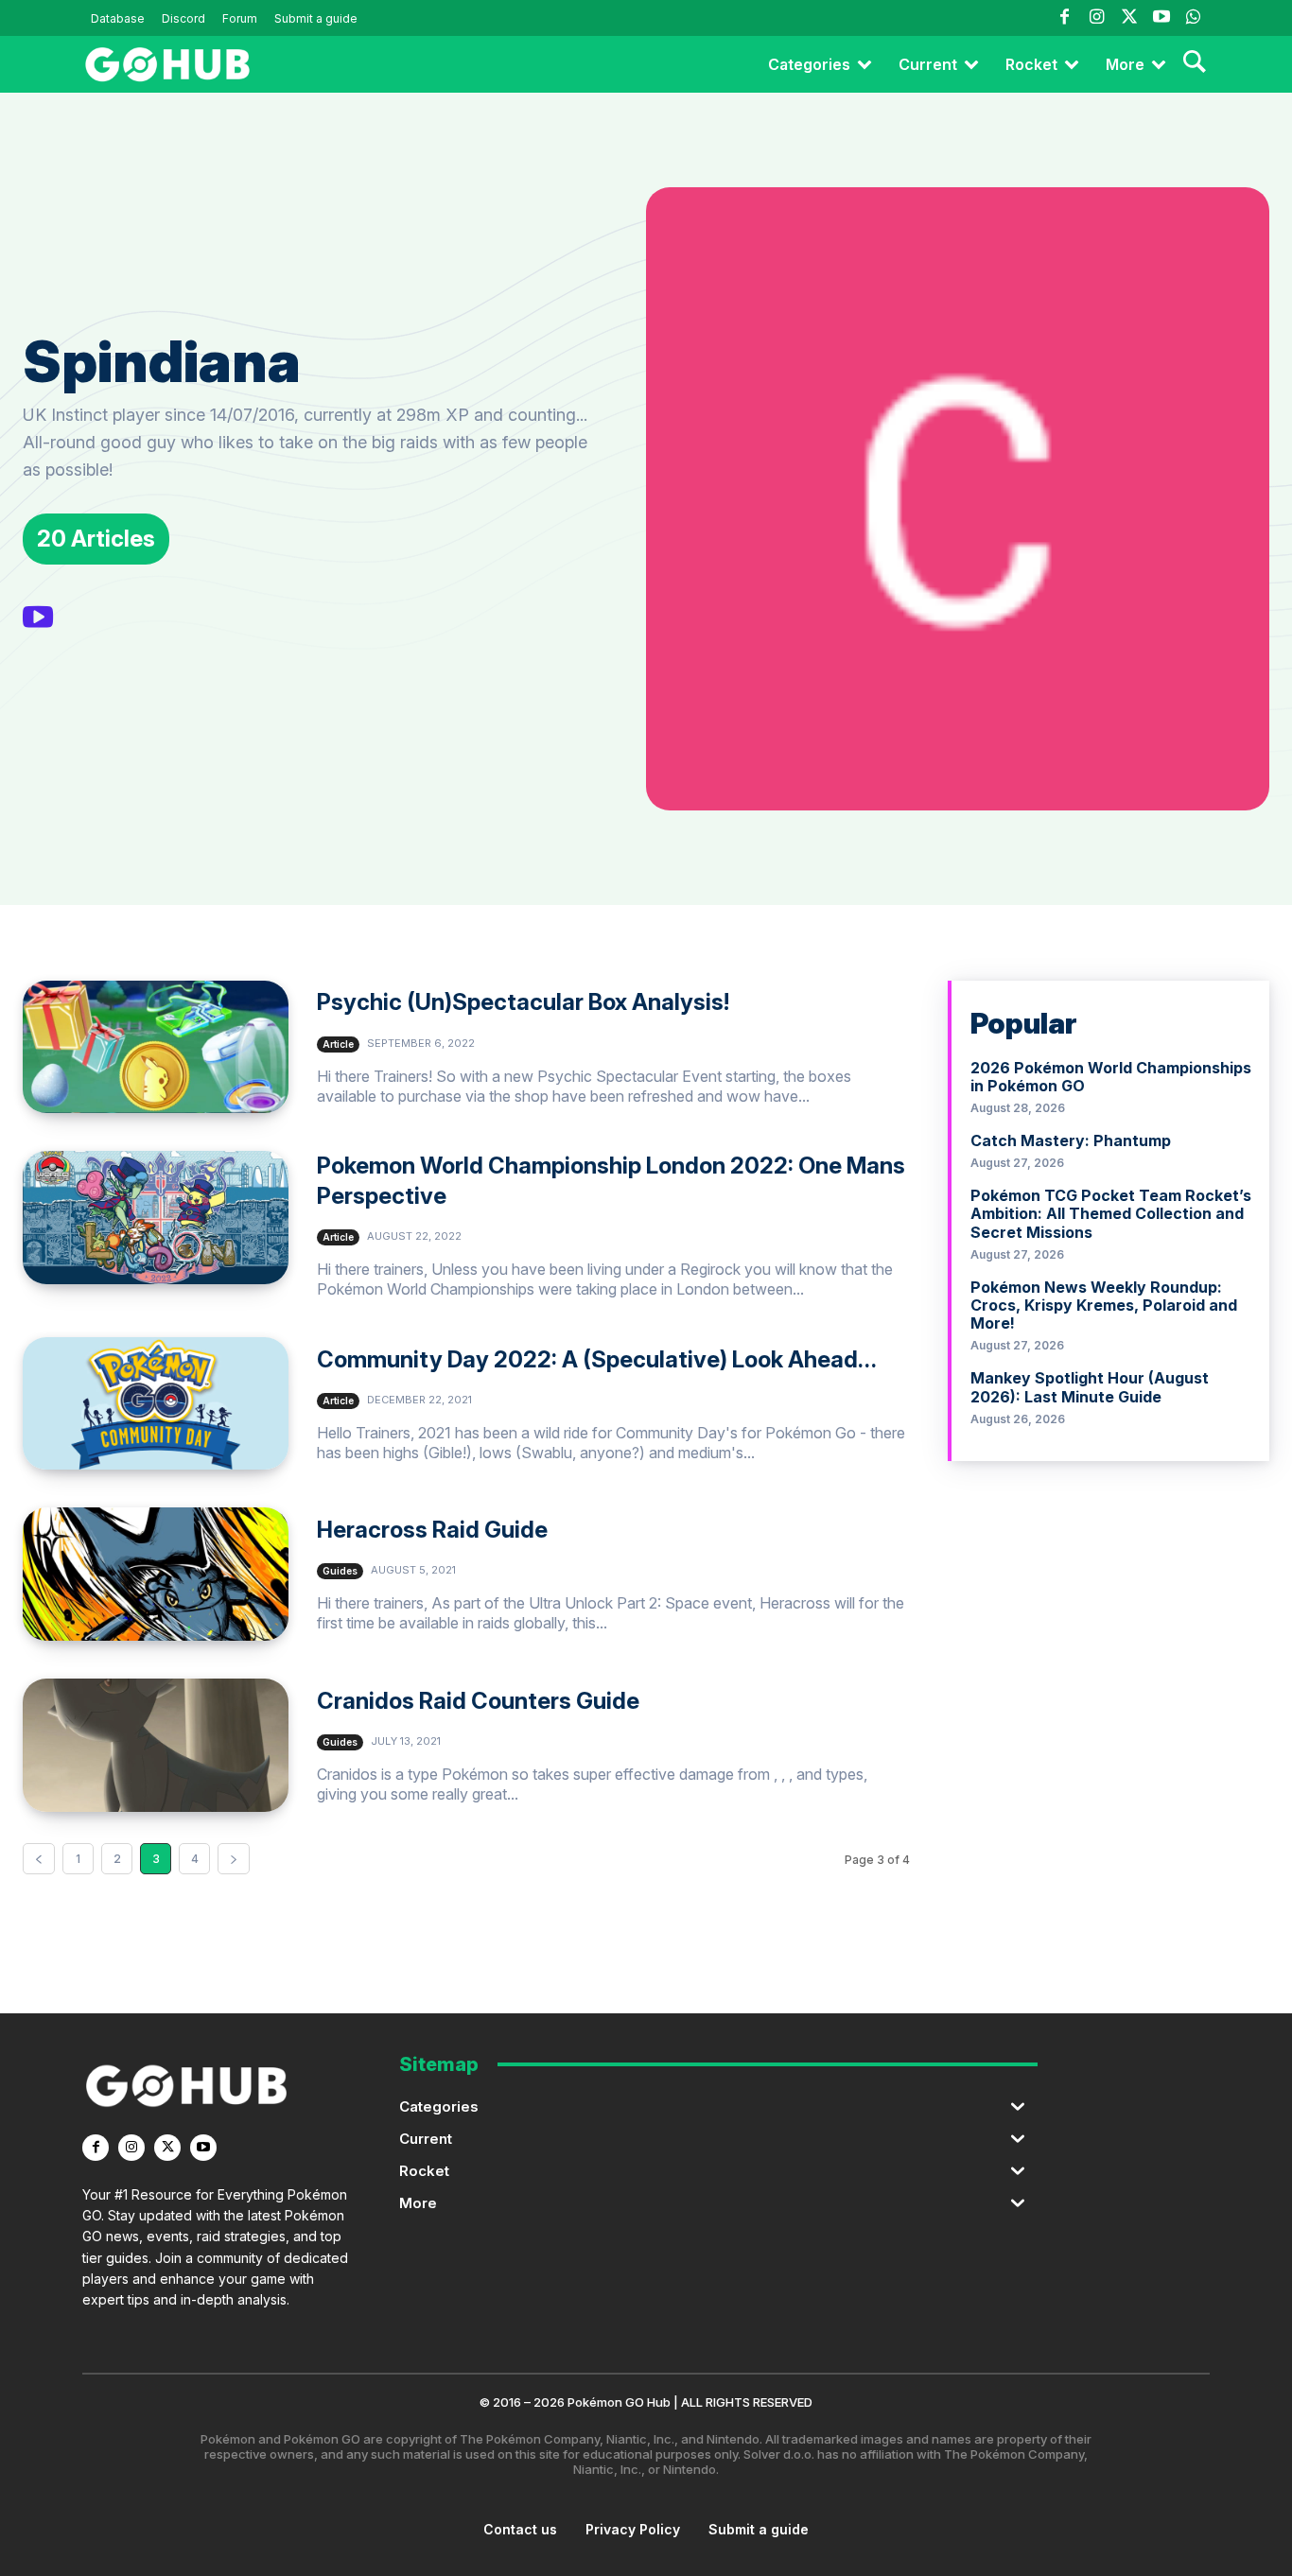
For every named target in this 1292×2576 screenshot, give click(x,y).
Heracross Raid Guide (432, 1530)
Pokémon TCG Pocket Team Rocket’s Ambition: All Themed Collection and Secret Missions (1111, 1213)
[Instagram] (1096, 18)
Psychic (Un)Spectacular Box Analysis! (523, 1002)
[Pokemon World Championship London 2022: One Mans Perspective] (156, 1218)
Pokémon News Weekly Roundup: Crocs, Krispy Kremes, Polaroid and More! (1104, 1305)
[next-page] (234, 1859)
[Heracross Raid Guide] (156, 1574)
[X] (167, 2148)
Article (338, 1044)
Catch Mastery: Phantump (1071, 1140)
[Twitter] (1128, 18)
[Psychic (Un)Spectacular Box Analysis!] (156, 1047)
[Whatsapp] (1194, 18)
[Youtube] (1161, 18)
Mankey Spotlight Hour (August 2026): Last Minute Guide (1090, 1387)
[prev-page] (39, 1859)
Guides (340, 1571)
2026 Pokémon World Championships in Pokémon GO (1111, 1077)
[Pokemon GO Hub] (167, 64)
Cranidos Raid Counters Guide (478, 1701)
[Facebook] (1064, 18)
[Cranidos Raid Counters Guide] (156, 1745)
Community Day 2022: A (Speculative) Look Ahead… (597, 1359)
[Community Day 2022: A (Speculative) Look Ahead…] (156, 1404)
